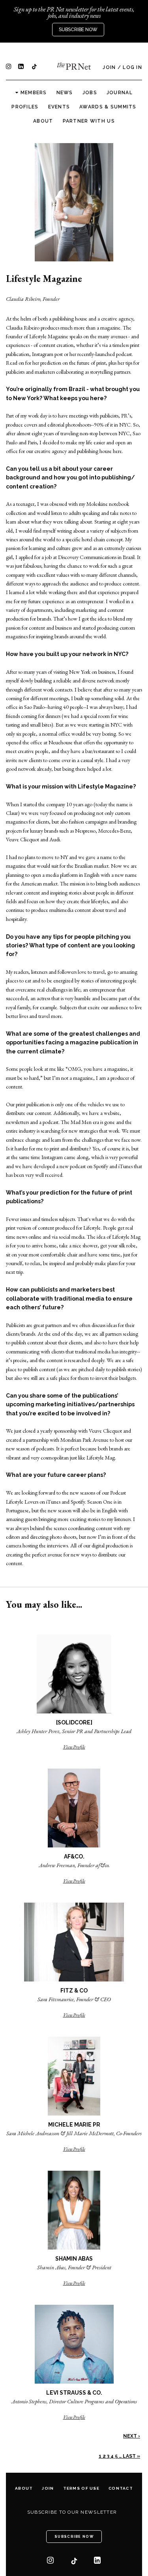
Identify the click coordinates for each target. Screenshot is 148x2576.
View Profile (74, 1747)
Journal (120, 93)
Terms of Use (81, 2488)
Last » (131, 2456)
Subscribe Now (78, 30)
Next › (132, 2436)
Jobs (90, 93)
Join (109, 67)
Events (59, 107)
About (43, 121)
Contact (121, 2488)
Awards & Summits (108, 107)
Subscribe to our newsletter (72, 2512)
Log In (132, 67)
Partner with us (89, 121)
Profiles (25, 107)
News (65, 93)
